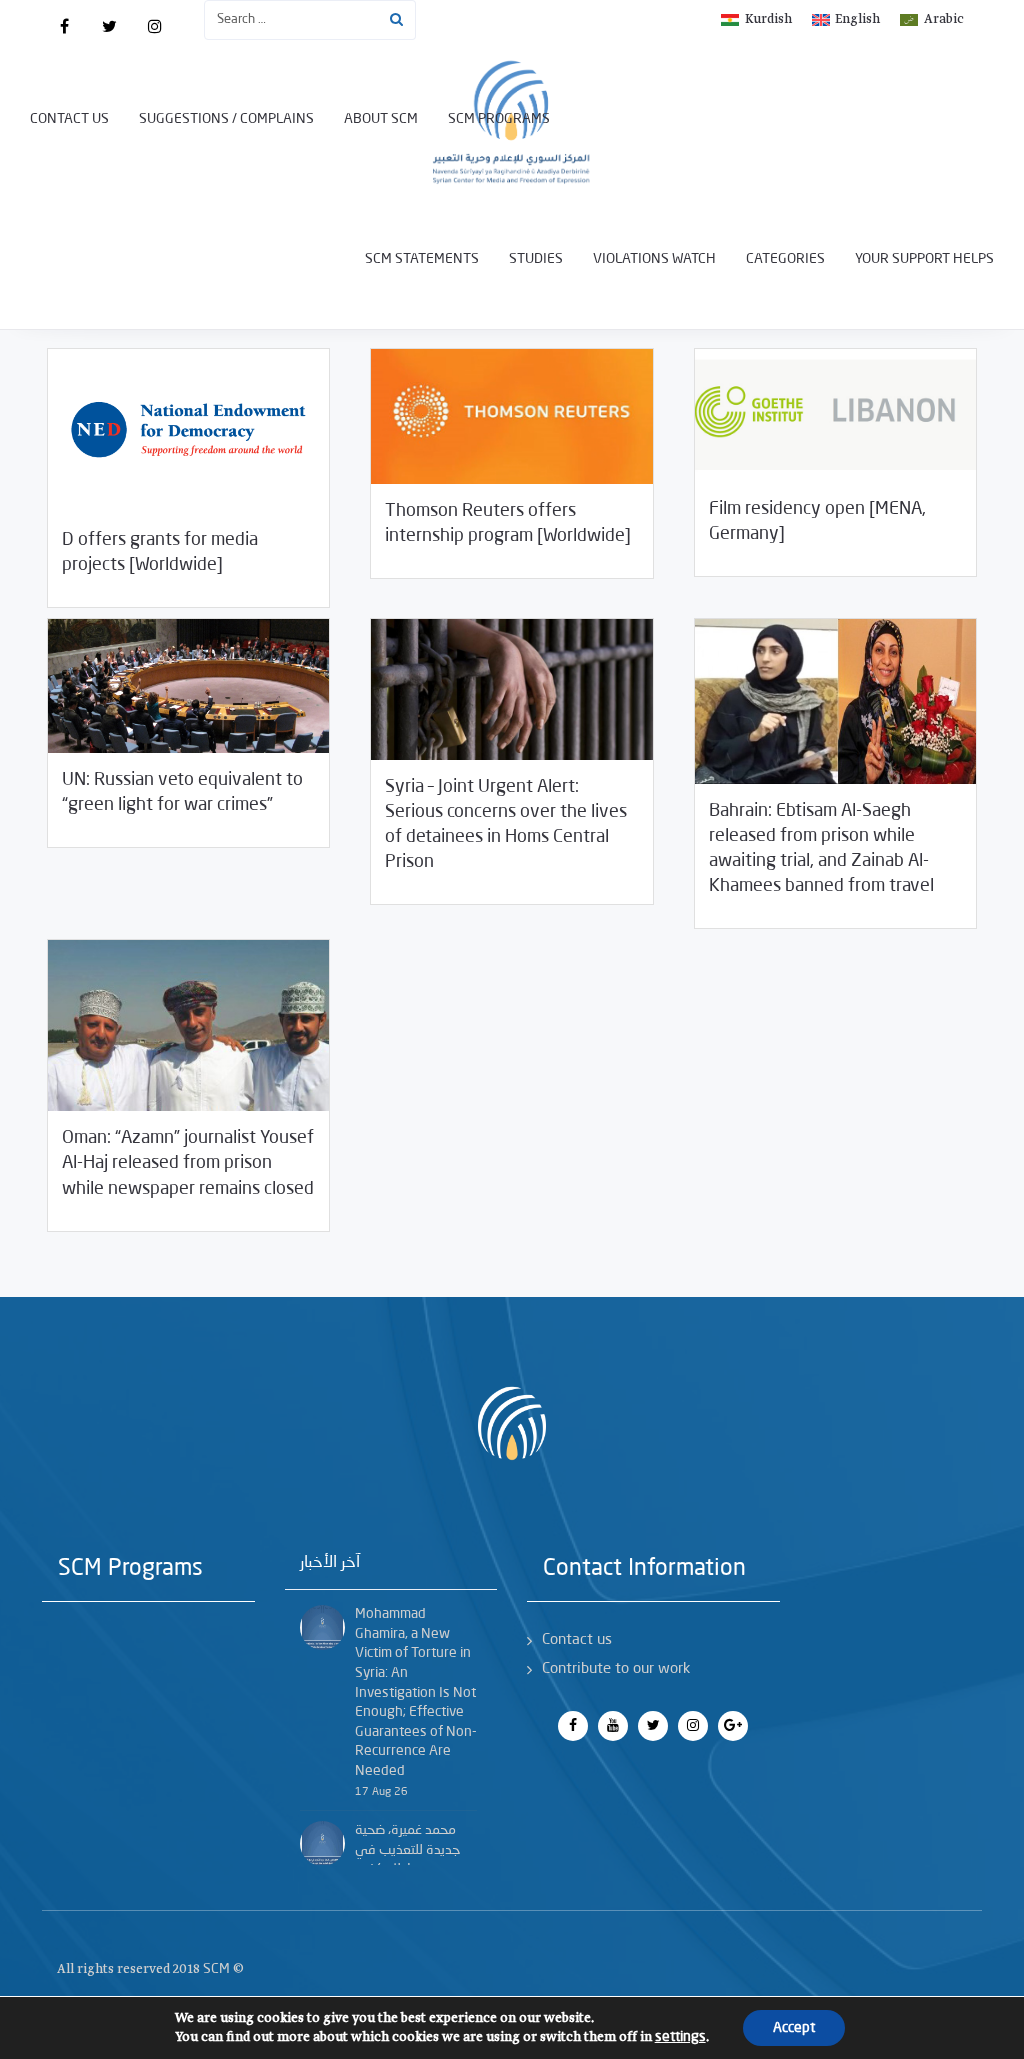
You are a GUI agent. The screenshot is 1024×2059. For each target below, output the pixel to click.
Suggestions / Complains (226, 119)
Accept (794, 2028)
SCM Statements (422, 259)
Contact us (69, 119)
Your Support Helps (924, 259)
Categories (785, 259)
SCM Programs (499, 119)
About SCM (381, 119)
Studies (536, 259)
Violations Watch (654, 259)
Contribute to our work (616, 1669)
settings (680, 2037)
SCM (216, 1969)
